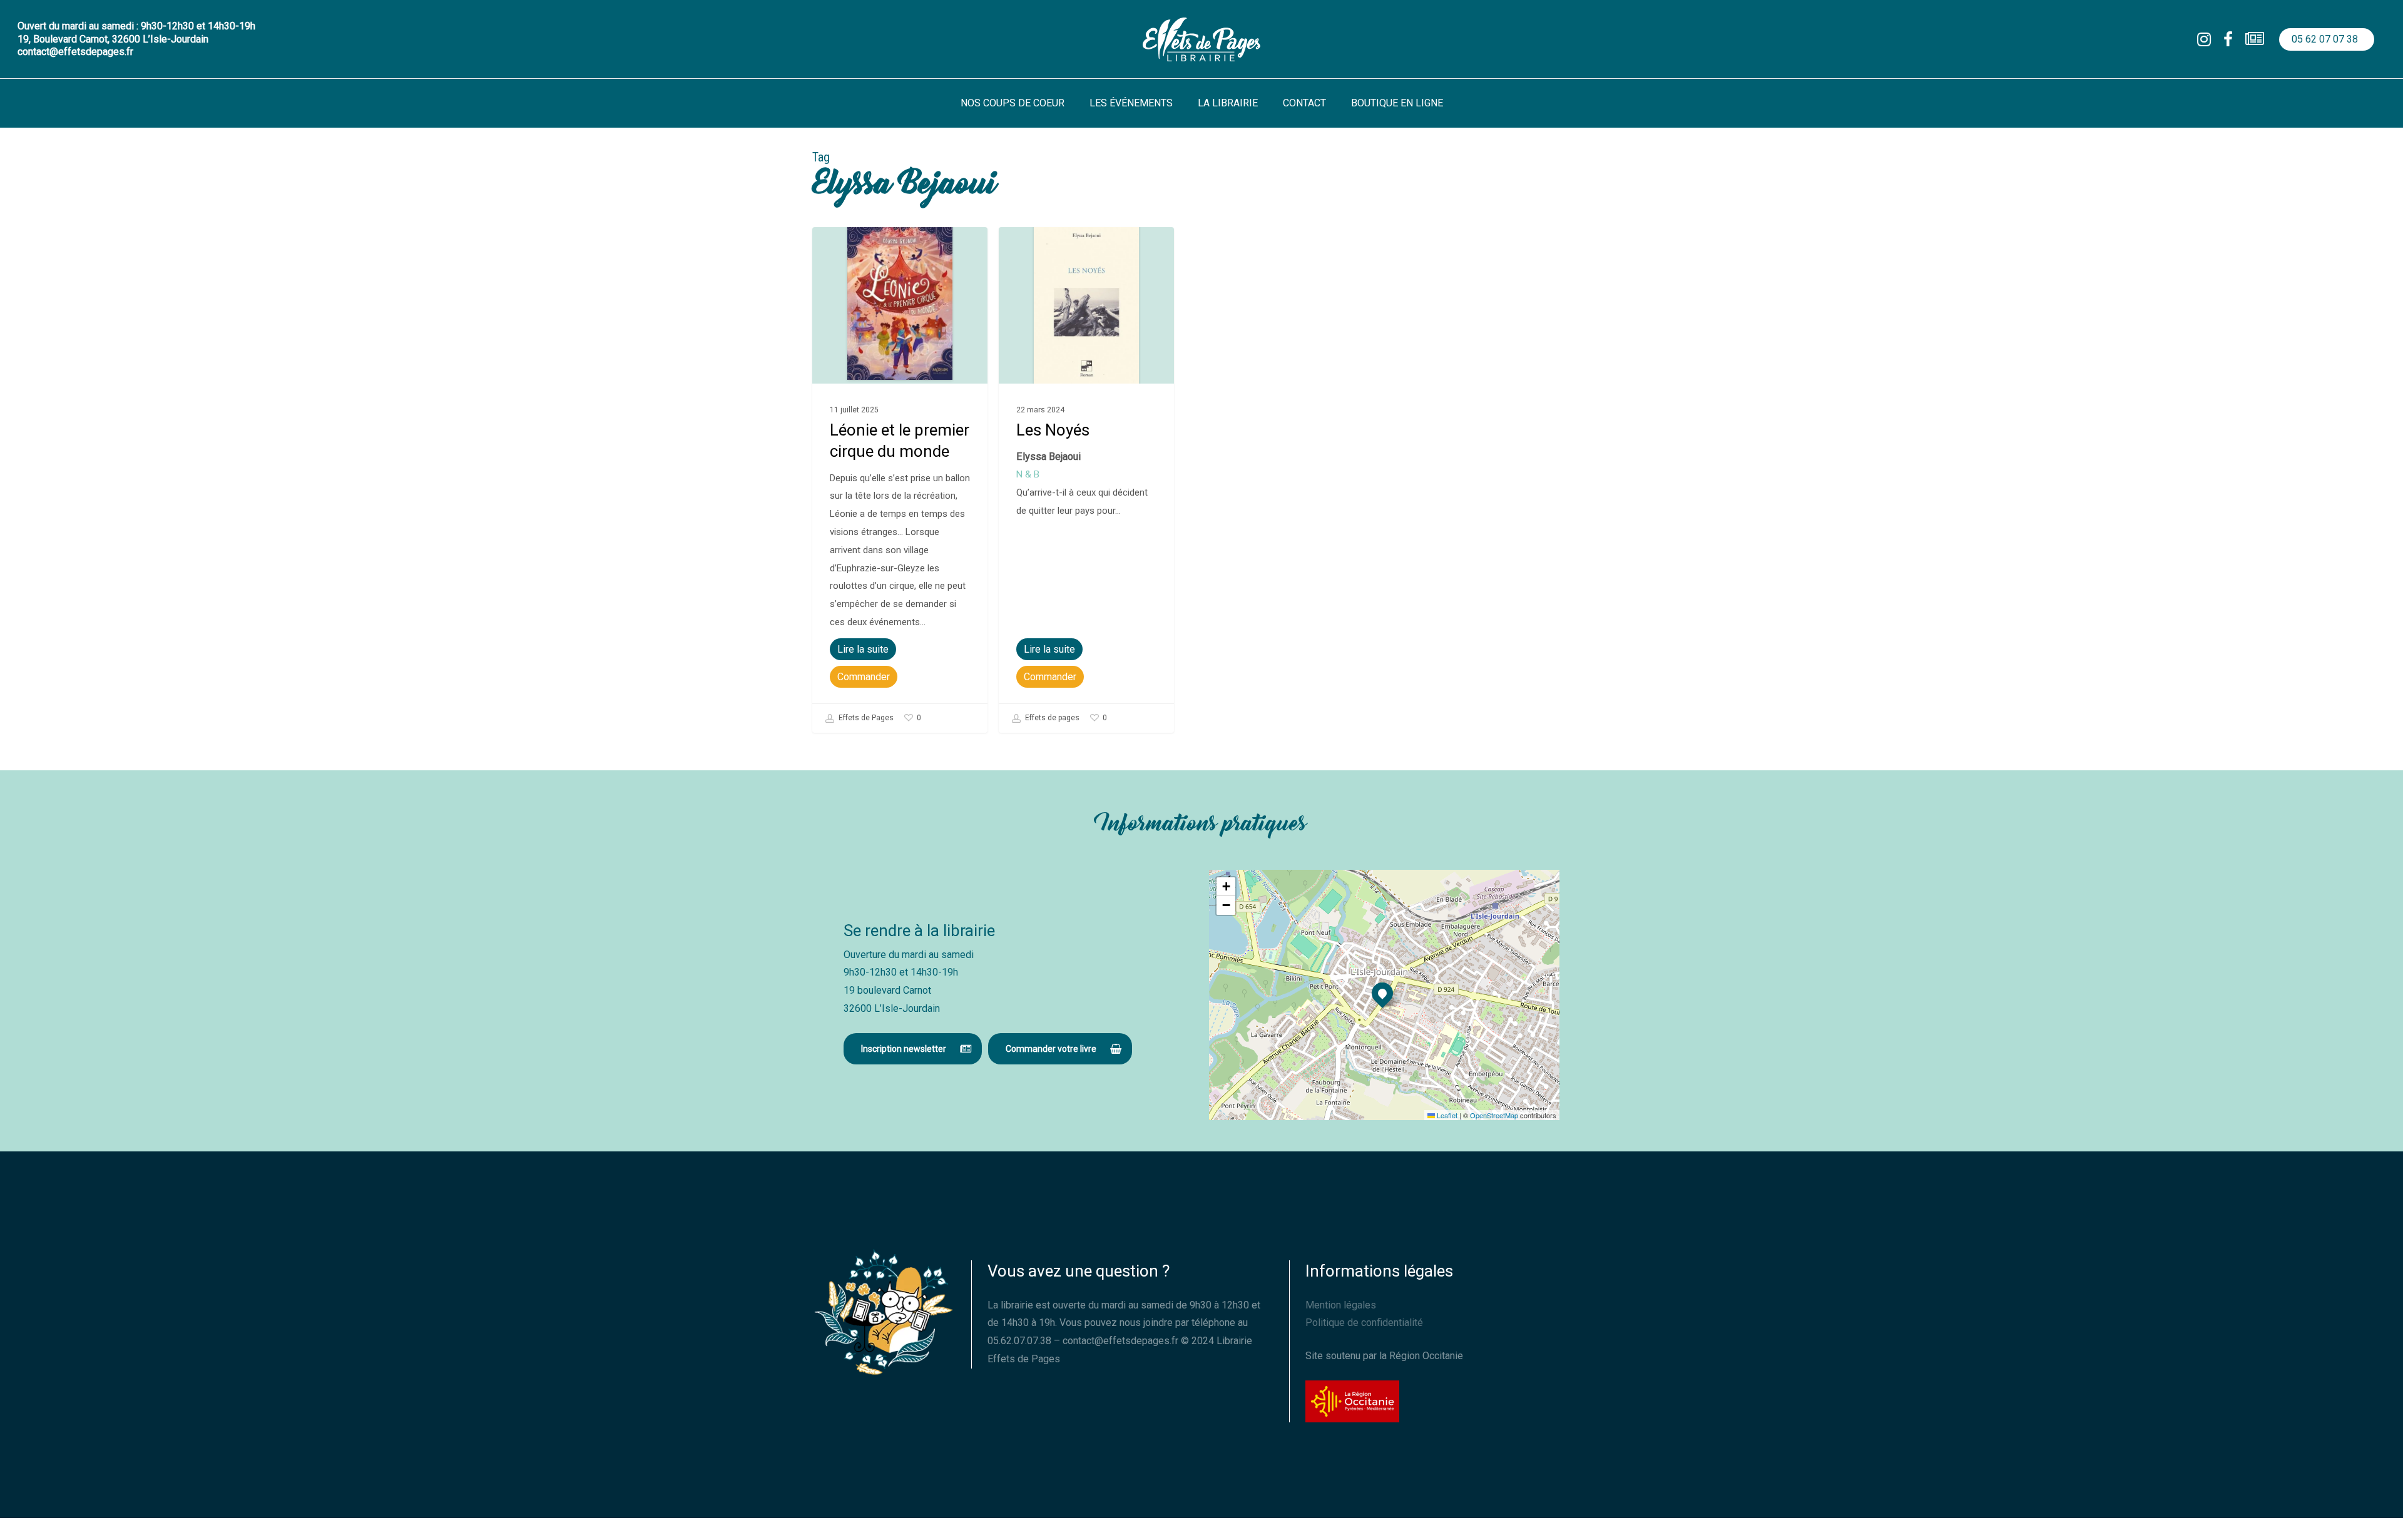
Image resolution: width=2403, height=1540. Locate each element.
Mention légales (1341, 1305)
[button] (913, 1049)
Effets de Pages (865, 718)
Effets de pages (1051, 718)
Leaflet (1446, 1115)
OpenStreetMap (1494, 1115)
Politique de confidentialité (1364, 1323)
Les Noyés (1053, 430)
